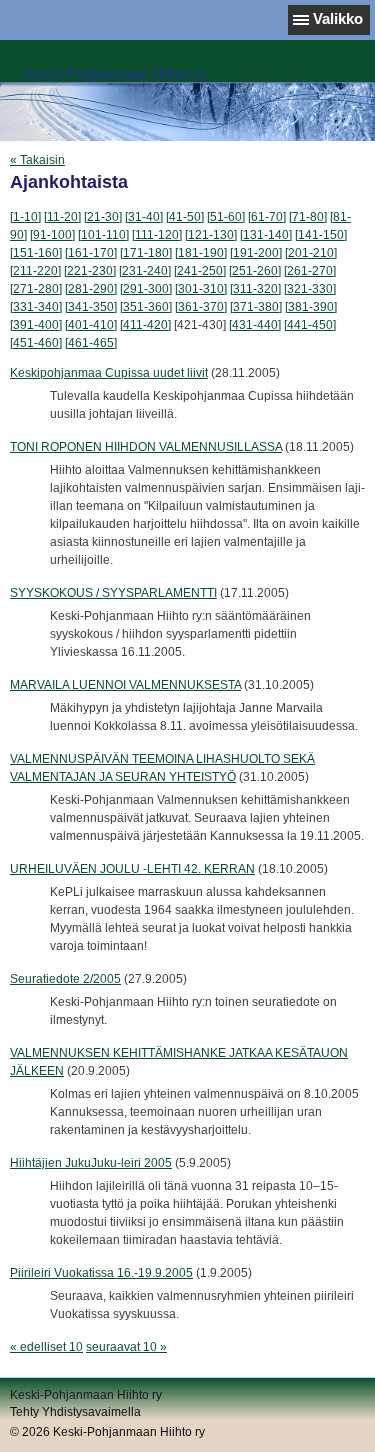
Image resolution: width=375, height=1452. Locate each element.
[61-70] (267, 217)
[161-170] (91, 253)
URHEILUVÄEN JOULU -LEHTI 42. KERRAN (132, 869)
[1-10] (25, 217)
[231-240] (145, 271)
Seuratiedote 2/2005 (65, 979)
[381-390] (311, 307)
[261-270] (310, 271)
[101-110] (103, 235)
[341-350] (91, 307)
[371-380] (256, 307)
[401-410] (91, 325)
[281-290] (91, 289)
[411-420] (145, 325)
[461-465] (91, 343)
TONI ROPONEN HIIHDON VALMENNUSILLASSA (146, 447)
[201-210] (311, 253)
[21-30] (103, 217)
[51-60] (226, 217)
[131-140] (266, 235)
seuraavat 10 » (126, 1347)
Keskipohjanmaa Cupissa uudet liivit (109, 373)
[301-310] (201, 289)
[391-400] (36, 325)
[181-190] (201, 253)
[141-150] (321, 235)
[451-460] (36, 343)
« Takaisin (37, 160)
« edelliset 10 (46, 1347)
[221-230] (90, 271)
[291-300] (146, 289)
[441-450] (310, 325)
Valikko (338, 18)
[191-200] (256, 253)
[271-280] (36, 289)
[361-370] (201, 307)
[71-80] (308, 217)
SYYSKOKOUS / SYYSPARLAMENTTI (113, 593)
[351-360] (146, 307)
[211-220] (35, 271)
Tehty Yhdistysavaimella (75, 1412)
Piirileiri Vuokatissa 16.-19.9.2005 (101, 1273)
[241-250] (200, 271)
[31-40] (144, 217)
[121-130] (211, 235)
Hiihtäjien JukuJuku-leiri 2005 (91, 1163)
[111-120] (157, 235)
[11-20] (62, 217)
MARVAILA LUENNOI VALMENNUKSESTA (125, 685)
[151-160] (36, 253)
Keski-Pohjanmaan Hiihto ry (116, 73)
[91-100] (52, 235)
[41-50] (185, 217)
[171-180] (146, 253)
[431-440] (255, 325)
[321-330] (310, 289)
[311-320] (255, 289)
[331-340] (36, 307)
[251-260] (255, 271)
